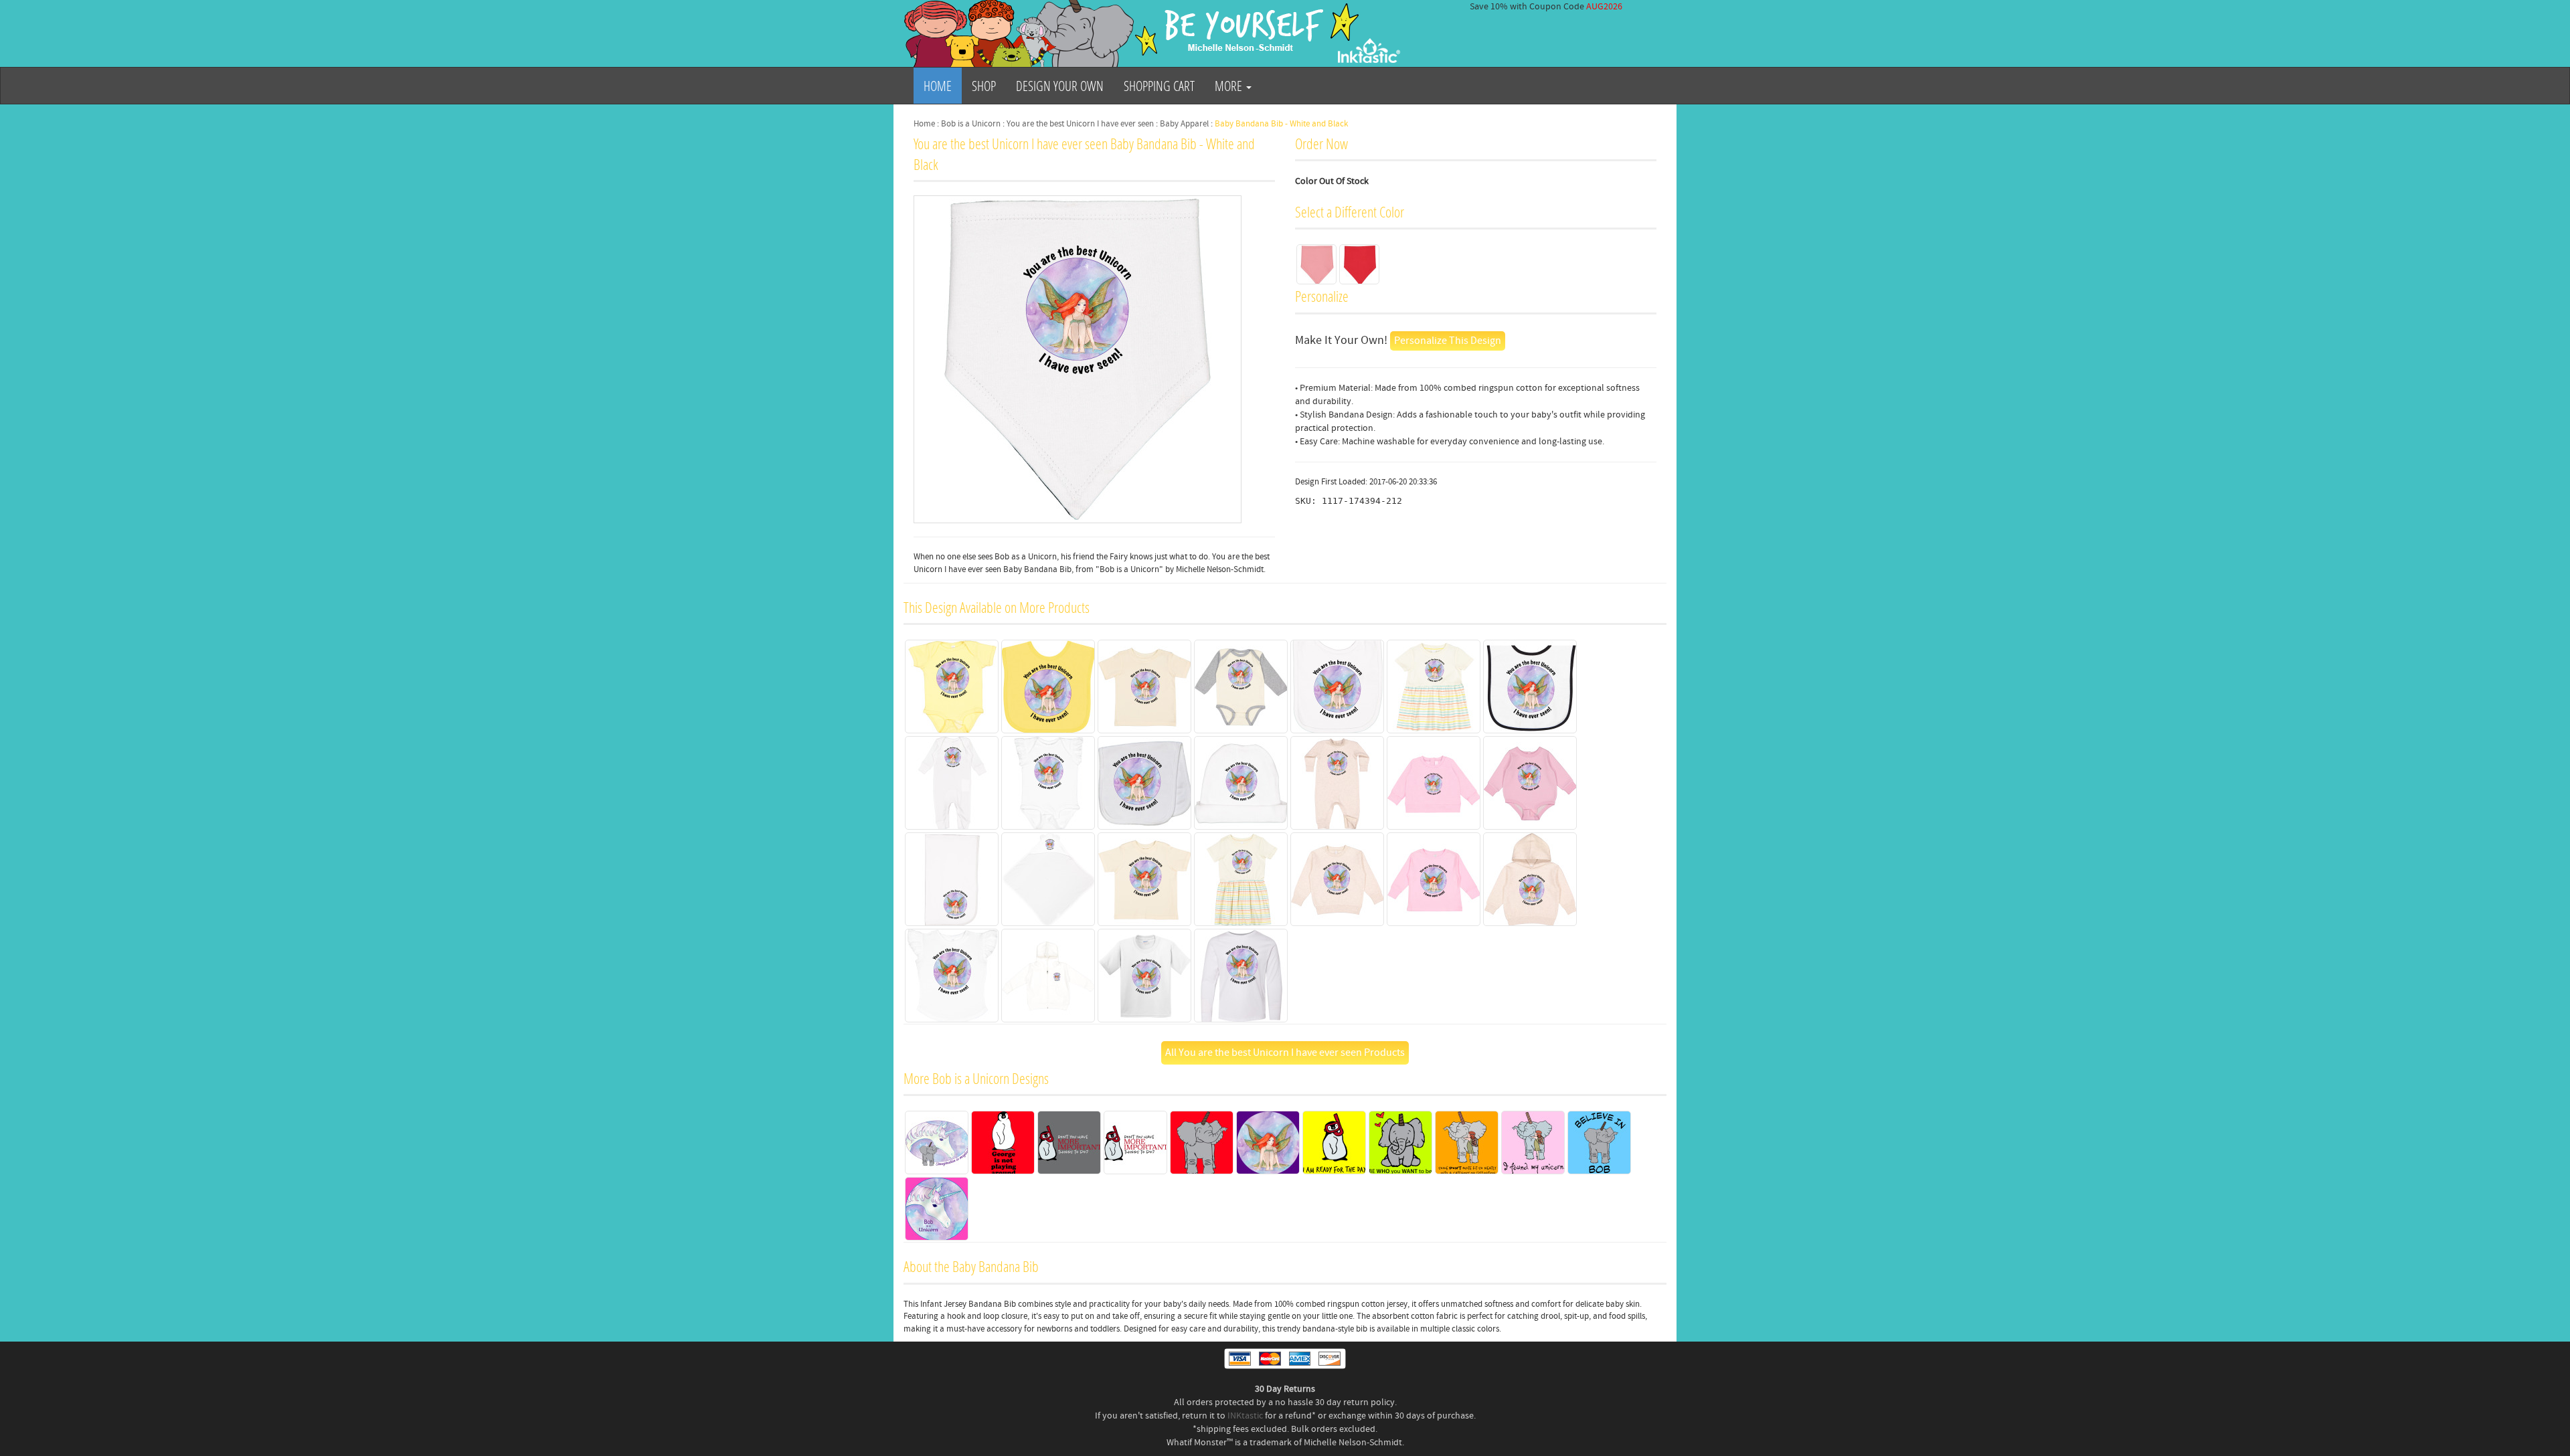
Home (938, 86)
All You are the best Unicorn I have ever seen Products (1285, 1053)
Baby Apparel (1184, 124)
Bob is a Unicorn (971, 124)
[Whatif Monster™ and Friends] (1154, 33)
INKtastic (1245, 1416)
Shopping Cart (1159, 86)
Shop (984, 86)
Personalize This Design (1448, 341)
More (1230, 86)
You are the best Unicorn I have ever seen (1080, 124)
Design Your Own (1060, 86)
